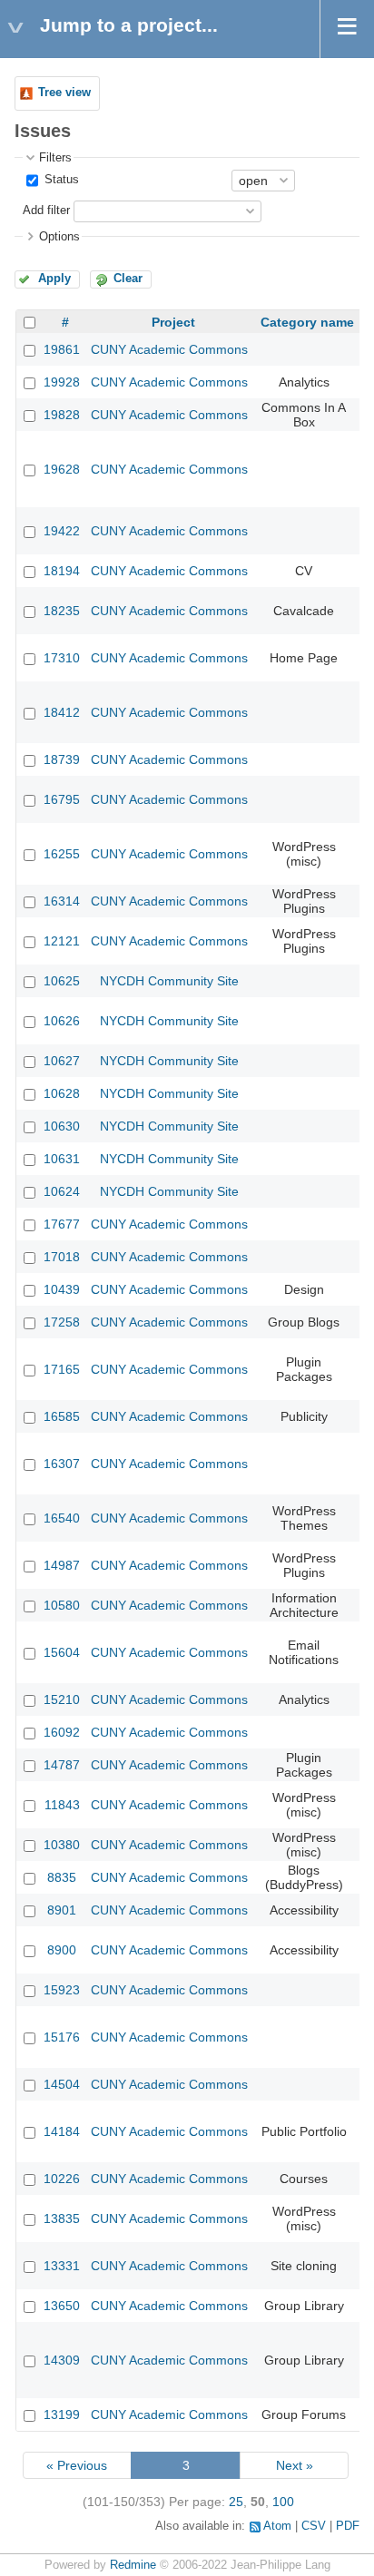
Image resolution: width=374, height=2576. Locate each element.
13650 (62, 2306)
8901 (62, 1910)
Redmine (133, 2565)
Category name (307, 322)
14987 (62, 1565)
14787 (62, 1765)
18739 (62, 759)
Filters (55, 158)
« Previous (77, 2465)
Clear (128, 279)
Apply (54, 279)
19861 (62, 349)
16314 (62, 901)
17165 (62, 1369)
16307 (62, 1464)
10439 (62, 1289)
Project (173, 322)
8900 (62, 1950)
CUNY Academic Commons (169, 349)
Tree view (64, 93)
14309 (62, 2360)
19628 (62, 469)
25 (236, 2502)
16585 (62, 1416)
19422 (62, 531)
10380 (62, 1845)
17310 (62, 658)
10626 (62, 1021)
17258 (62, 1322)
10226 (62, 2179)
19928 (62, 382)
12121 (62, 941)
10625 (62, 981)
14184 (62, 2131)
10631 (62, 1159)
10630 (62, 1126)
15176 (62, 2037)
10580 (62, 1605)
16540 (62, 1518)
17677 (62, 1224)
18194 (62, 571)
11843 (62, 1805)
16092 (62, 1732)
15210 (62, 1699)
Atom (277, 2526)
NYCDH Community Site (169, 981)
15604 (62, 1652)
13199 (62, 2414)
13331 (62, 2266)
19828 (62, 415)
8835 (62, 1877)
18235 (62, 611)
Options (59, 237)
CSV (314, 2526)
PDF (348, 2526)
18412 (62, 712)
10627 (62, 1061)
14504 (62, 2084)
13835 (62, 2218)
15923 (62, 1990)
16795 (62, 799)
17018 (62, 1257)
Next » (295, 2465)
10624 (62, 1191)
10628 (62, 1093)
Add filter (46, 211)
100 (283, 2502)
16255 (62, 854)
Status (60, 180)
